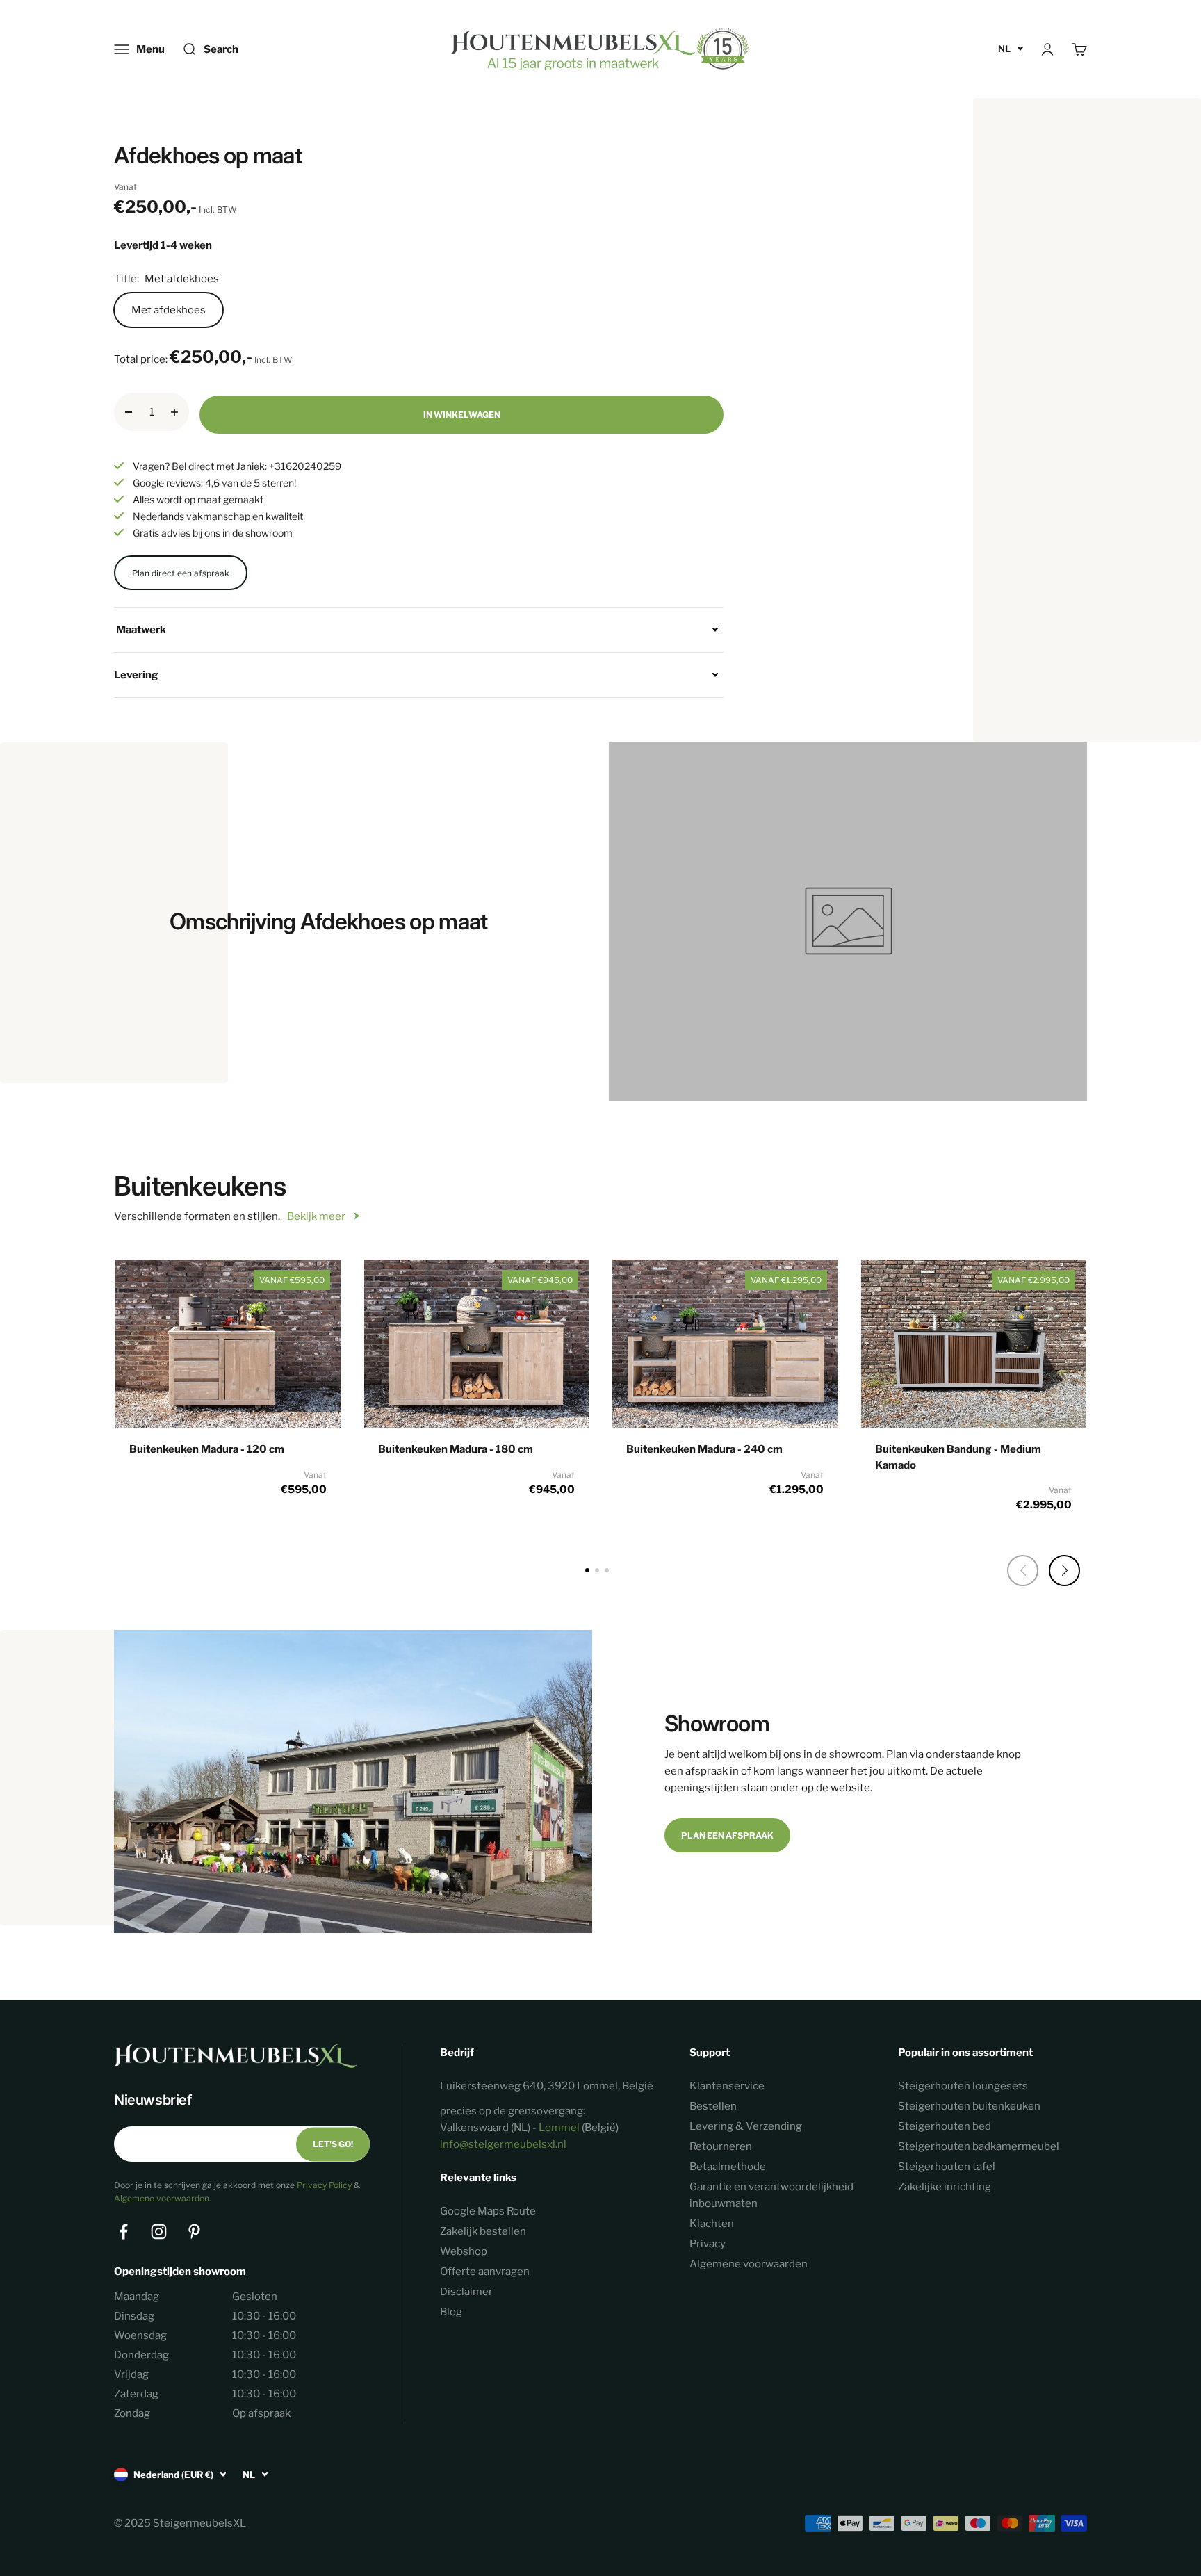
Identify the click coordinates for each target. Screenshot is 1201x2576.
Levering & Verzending (746, 2126)
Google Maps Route (488, 2211)
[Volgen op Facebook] (123, 2232)
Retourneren (721, 2146)
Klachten (712, 2224)
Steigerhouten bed (945, 2126)
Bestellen (713, 2106)
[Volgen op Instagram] (159, 2232)
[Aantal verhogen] (174, 412)
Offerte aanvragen (485, 2272)
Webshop (464, 2251)
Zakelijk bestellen (483, 2231)
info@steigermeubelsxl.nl (503, 2144)
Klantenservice (727, 2086)
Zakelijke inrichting (945, 2187)
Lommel (559, 2128)
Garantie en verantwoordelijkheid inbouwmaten (771, 2195)
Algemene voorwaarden (162, 2198)
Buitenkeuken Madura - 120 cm (207, 1449)
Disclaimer (466, 2292)
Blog (451, 2312)
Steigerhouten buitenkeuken (969, 2106)
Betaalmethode (728, 2167)
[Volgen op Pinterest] (194, 2232)
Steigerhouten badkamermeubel (979, 2146)
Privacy (708, 2244)
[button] (1064, 1571)
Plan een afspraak (727, 1835)
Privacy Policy (324, 2185)
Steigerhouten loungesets (963, 2086)
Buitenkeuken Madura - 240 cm (704, 1449)
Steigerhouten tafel (947, 2167)
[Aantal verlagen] (129, 412)
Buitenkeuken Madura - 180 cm (456, 1449)
